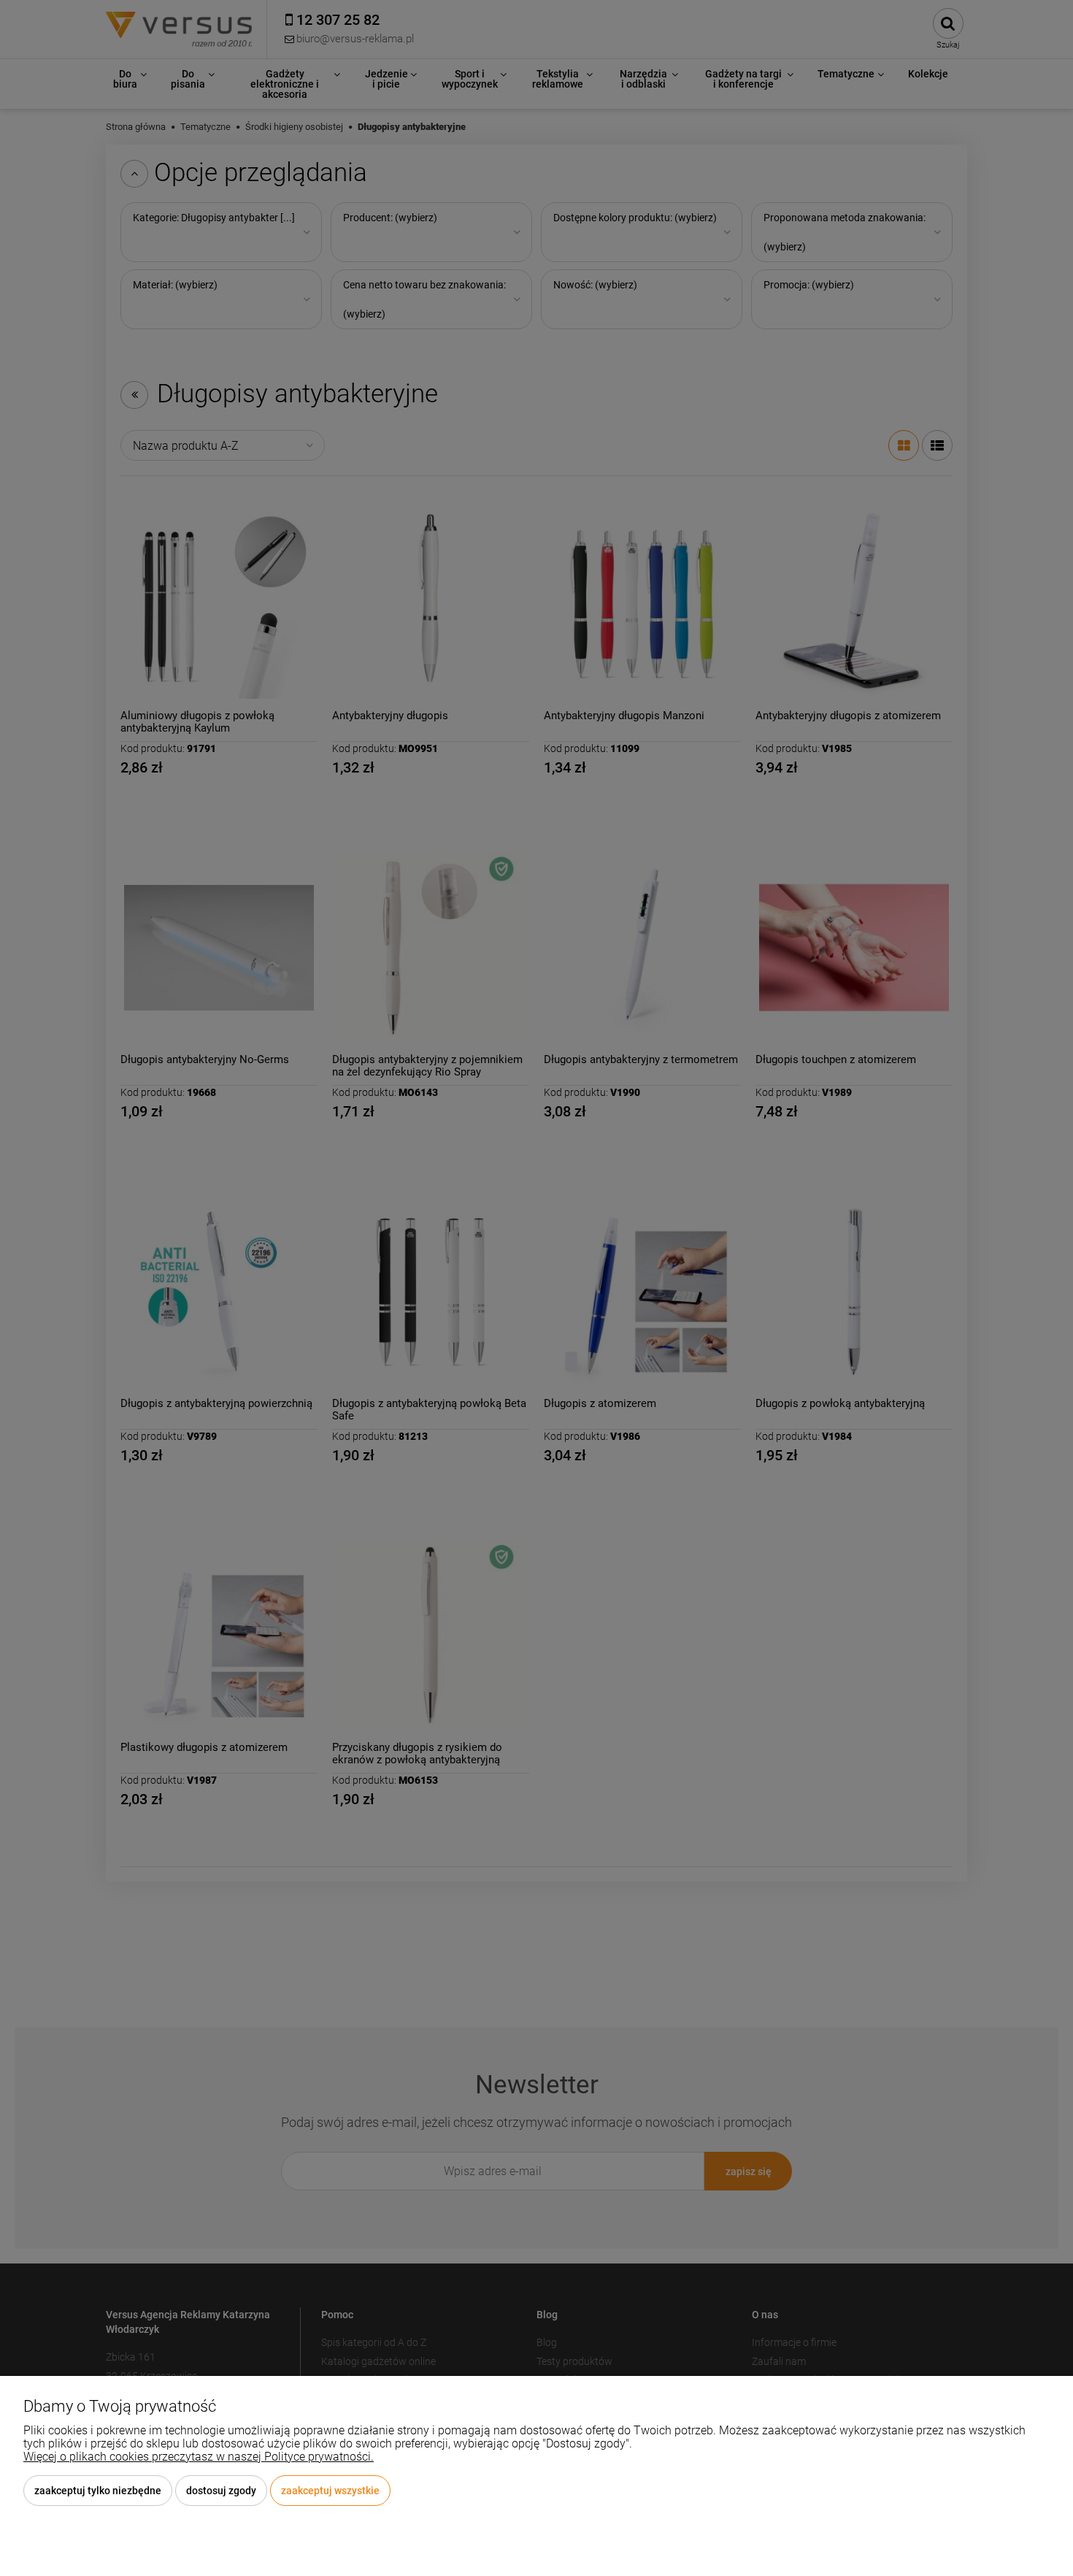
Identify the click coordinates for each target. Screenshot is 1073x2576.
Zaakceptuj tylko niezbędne (98, 2491)
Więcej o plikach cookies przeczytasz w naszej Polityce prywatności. (199, 2457)
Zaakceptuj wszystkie (330, 2491)
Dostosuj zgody (221, 2491)
